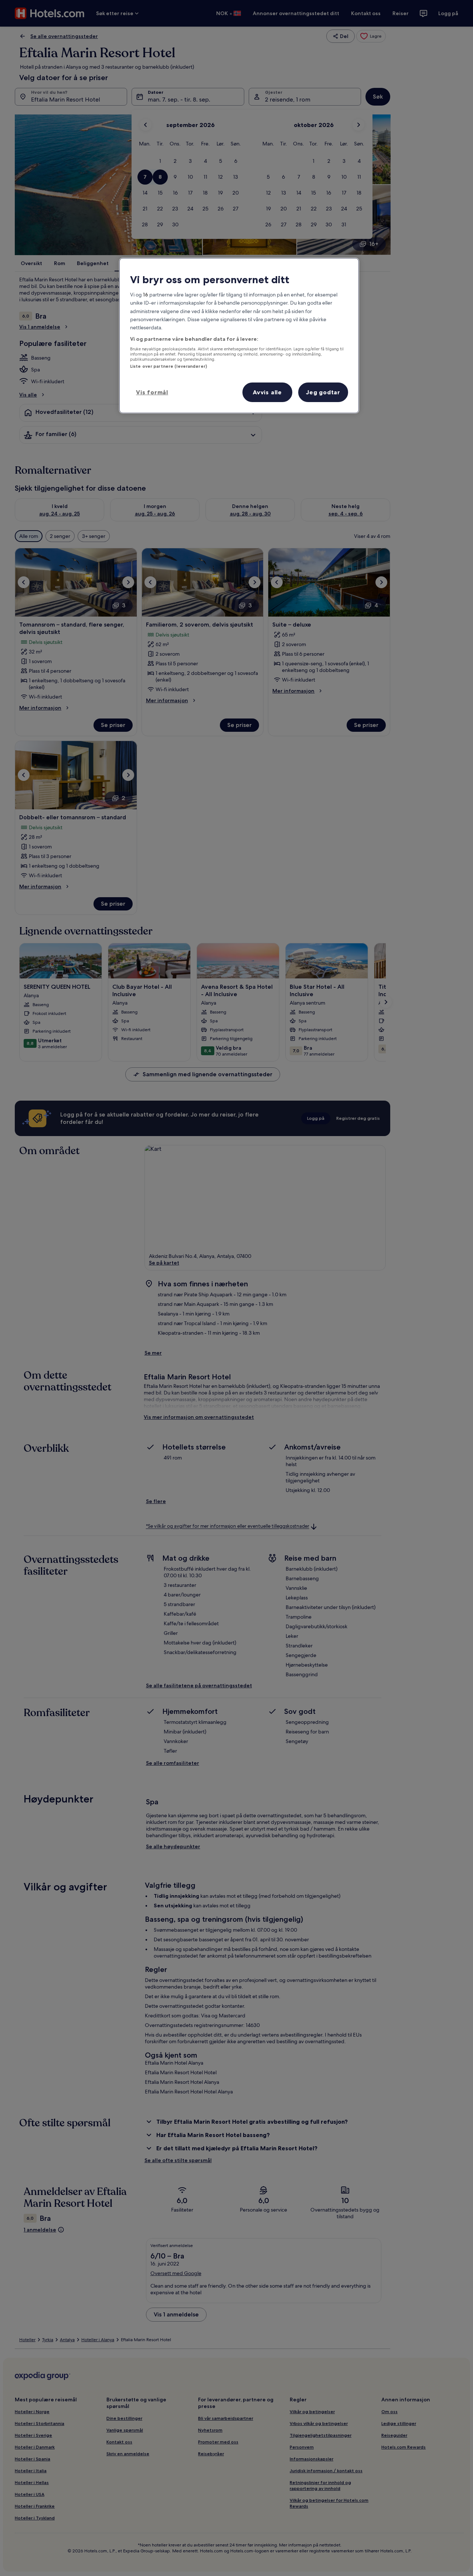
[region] (239, 336)
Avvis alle (267, 392)
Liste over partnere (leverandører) (169, 366)
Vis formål (152, 392)
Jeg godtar (323, 392)
